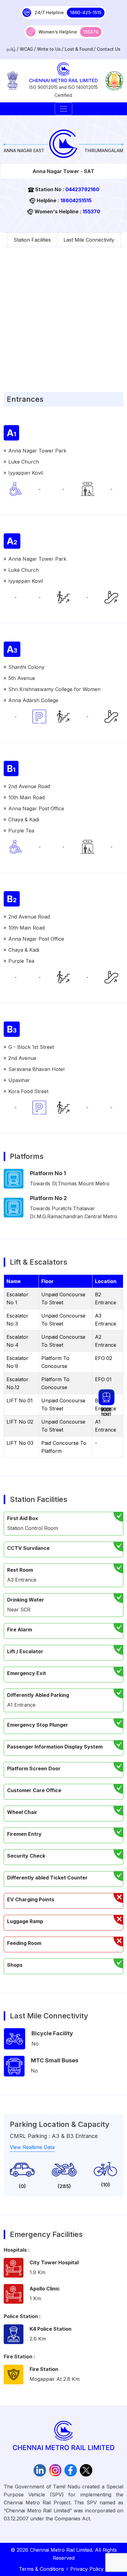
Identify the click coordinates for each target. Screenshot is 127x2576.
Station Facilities (32, 240)
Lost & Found (79, 49)
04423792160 (82, 189)
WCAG (26, 49)
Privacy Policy (87, 2569)
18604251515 (76, 200)
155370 (91, 32)
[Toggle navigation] (63, 109)
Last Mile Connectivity (89, 240)
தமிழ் (11, 49)
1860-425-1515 (86, 12)
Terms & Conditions (41, 2569)
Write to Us (49, 49)
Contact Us (109, 49)
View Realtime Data (32, 2147)
